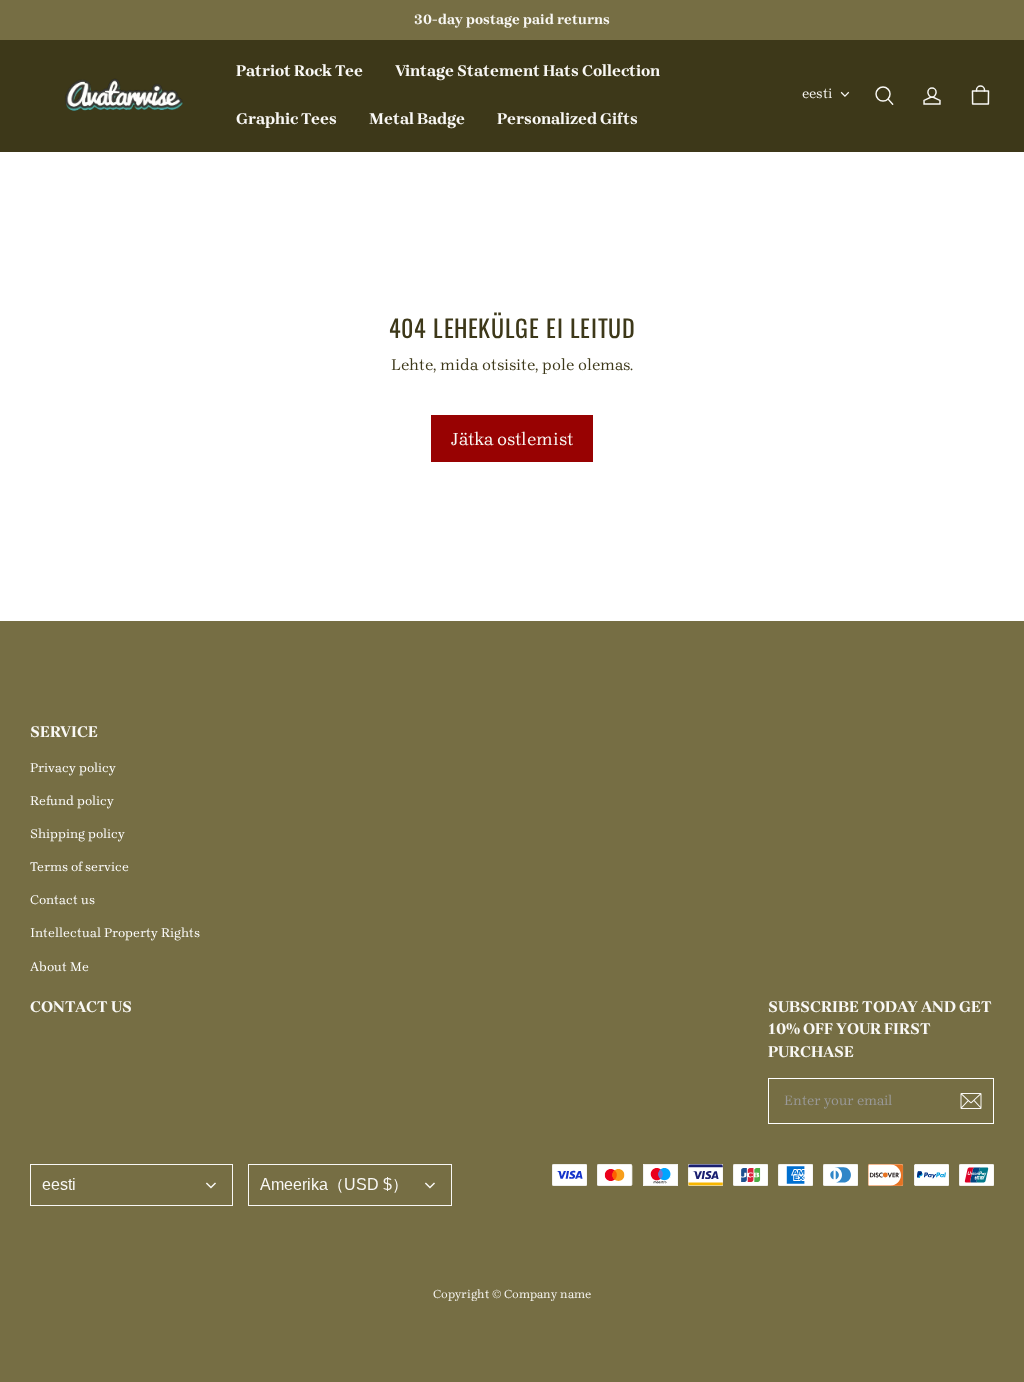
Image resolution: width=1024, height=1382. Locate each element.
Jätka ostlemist (512, 438)
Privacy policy (73, 767)
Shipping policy (77, 833)
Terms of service (79, 866)
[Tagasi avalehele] (125, 96)
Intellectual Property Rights (115, 932)
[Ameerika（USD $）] (350, 1185)
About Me (59, 966)
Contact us (62, 899)
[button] (884, 96)
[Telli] (971, 1101)
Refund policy (72, 800)
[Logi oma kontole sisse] (932, 96)
